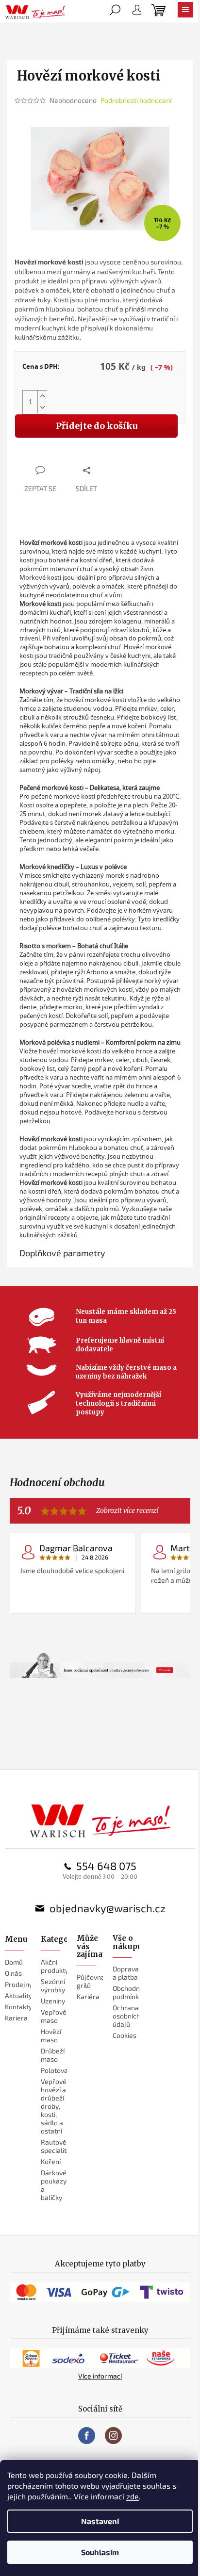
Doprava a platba (126, 1973)
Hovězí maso (51, 2035)
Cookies (125, 2035)
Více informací (100, 2376)
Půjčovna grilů (91, 1981)
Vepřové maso (54, 2016)
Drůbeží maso (53, 2055)
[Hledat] (115, 12)
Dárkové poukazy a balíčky (54, 2185)
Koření (51, 2161)
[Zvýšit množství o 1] (42, 396)
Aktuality (18, 1995)
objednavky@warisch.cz (108, 1908)
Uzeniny (53, 2001)
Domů (14, 1962)
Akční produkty (55, 1966)
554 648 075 (106, 1866)
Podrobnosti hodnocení (136, 100)
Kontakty (18, 2007)
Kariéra (88, 1996)
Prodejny (19, 1984)
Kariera (16, 2018)
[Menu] (185, 12)
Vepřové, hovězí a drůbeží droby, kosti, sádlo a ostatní (54, 2106)
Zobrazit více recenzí (127, 1511)
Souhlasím (100, 2552)
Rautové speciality (55, 2146)
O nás (13, 1973)
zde (133, 2496)
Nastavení (100, 2521)
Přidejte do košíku (97, 426)
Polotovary (58, 2070)
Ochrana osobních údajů (126, 2016)
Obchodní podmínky (127, 1992)
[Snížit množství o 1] (42, 407)
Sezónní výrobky (53, 1985)
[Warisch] (100, 1821)
